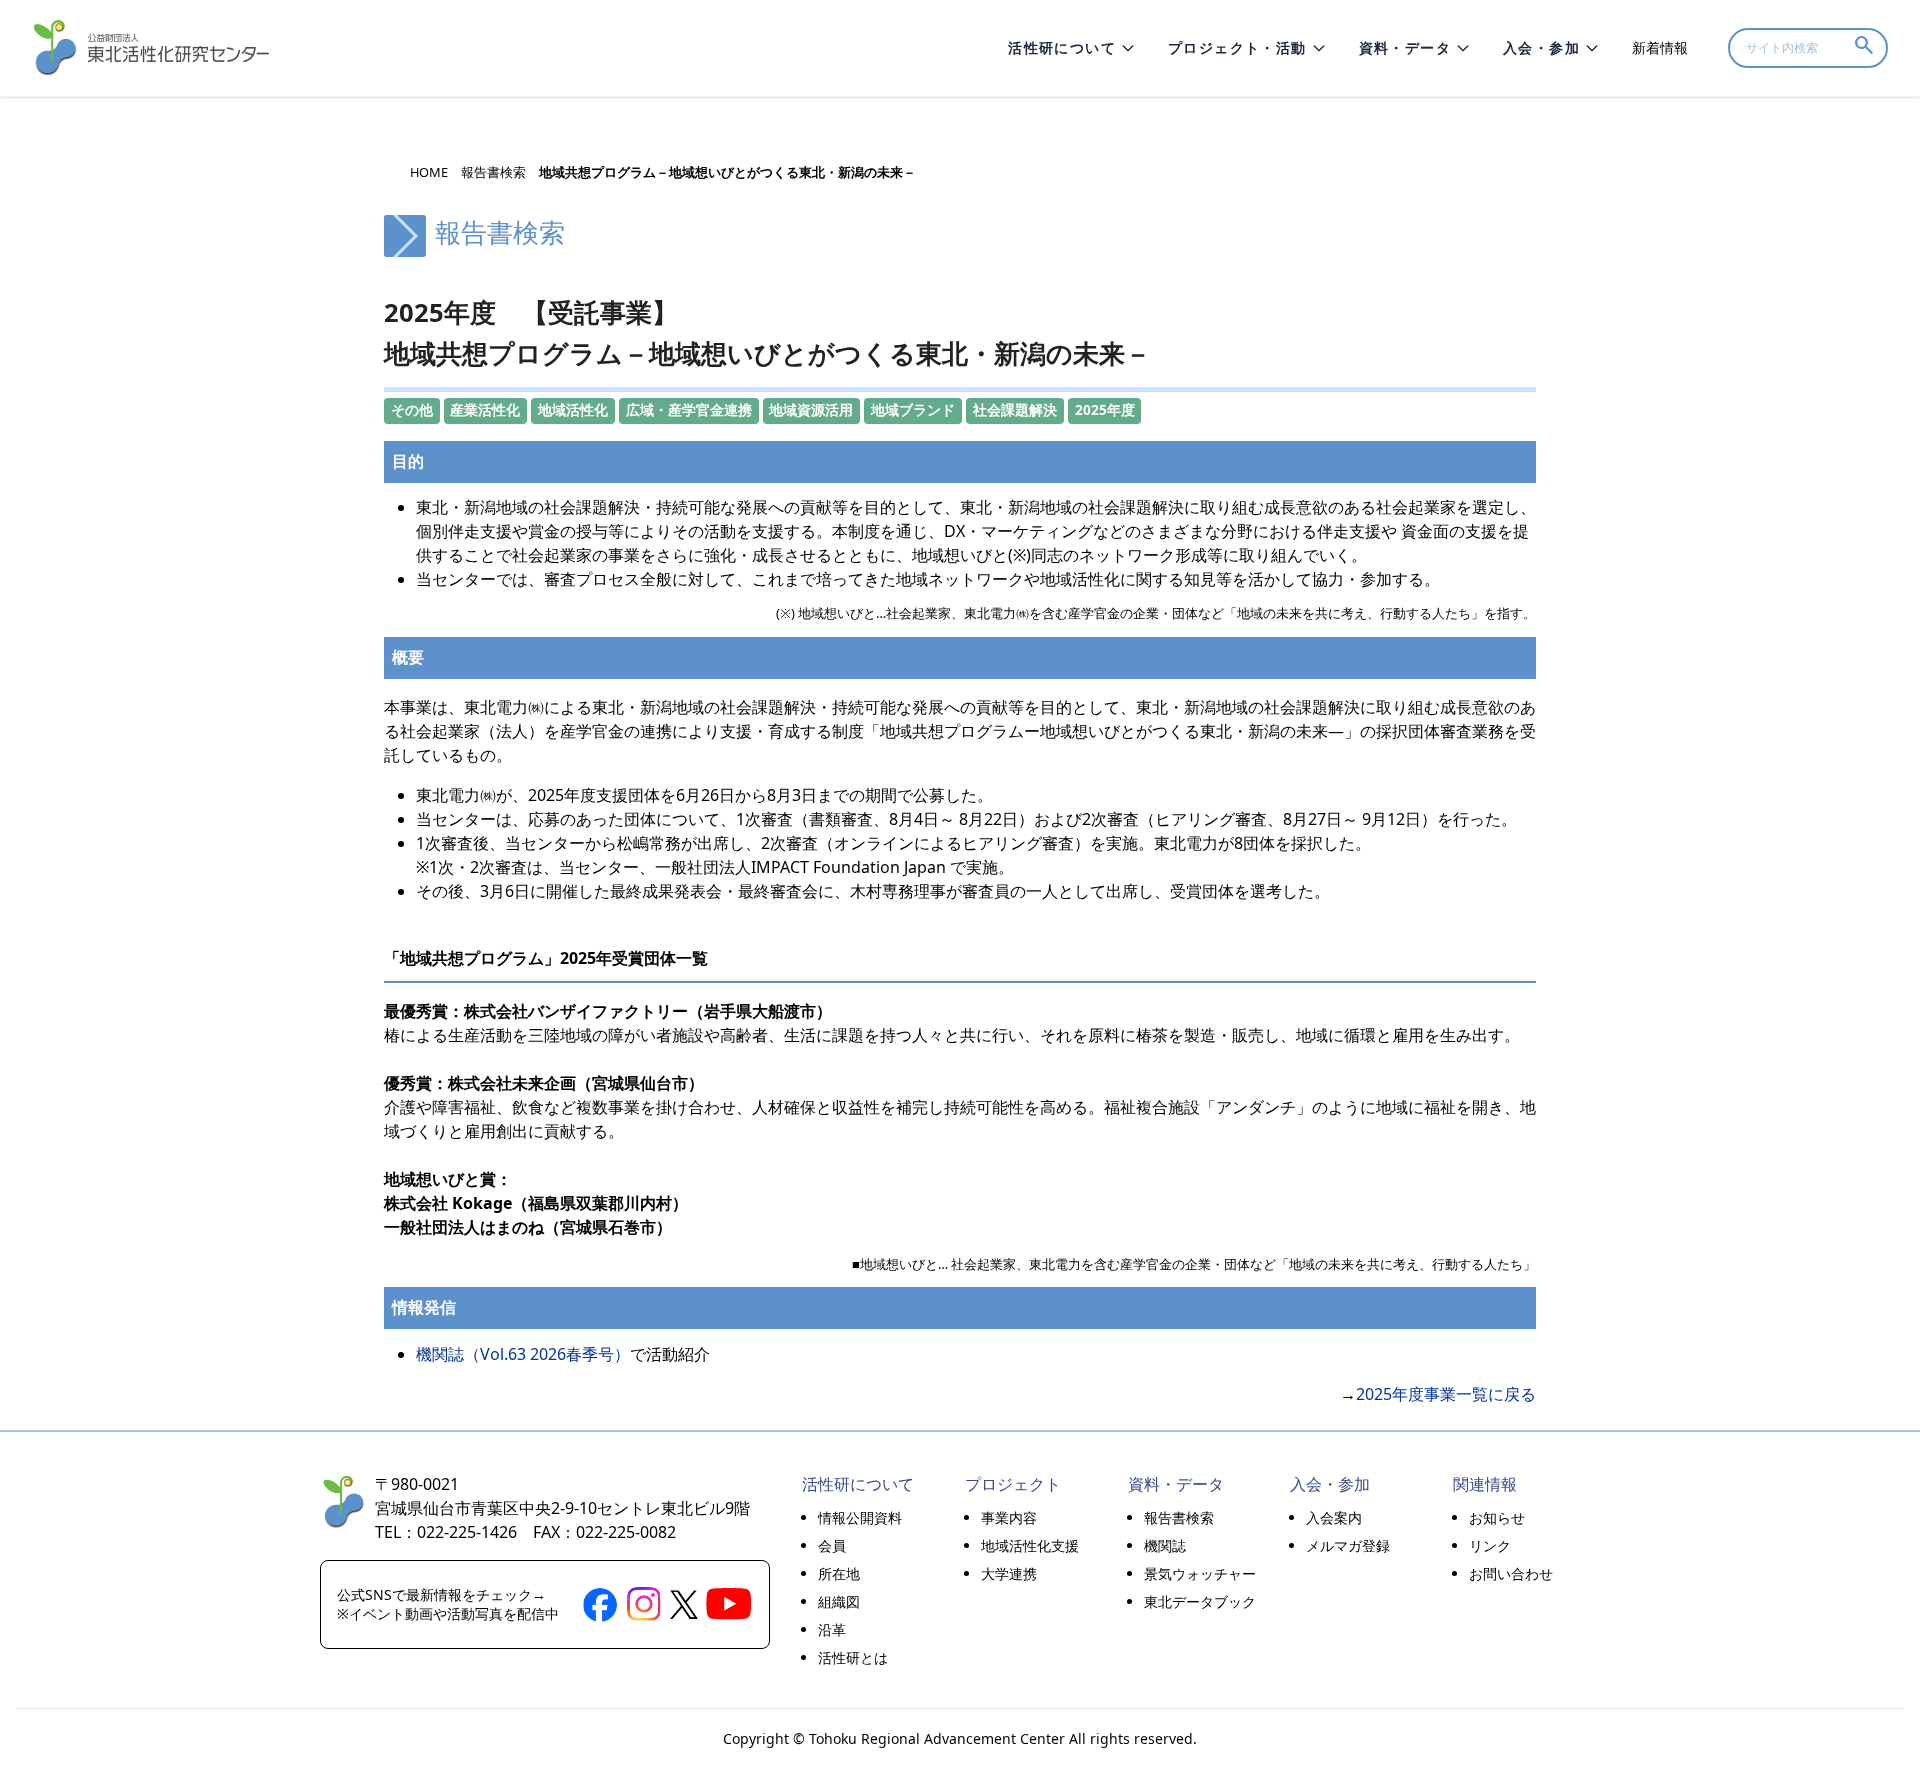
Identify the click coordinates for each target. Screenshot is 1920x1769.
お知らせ (1497, 1517)
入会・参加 (1541, 47)
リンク (1490, 1545)
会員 (832, 1545)
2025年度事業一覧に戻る (1446, 1394)
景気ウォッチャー (1200, 1573)
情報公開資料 (860, 1517)
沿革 (832, 1629)
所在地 (839, 1573)
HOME (429, 172)
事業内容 (1009, 1517)
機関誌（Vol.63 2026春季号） (523, 1354)
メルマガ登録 (1348, 1545)
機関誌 (1165, 1545)
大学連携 (1009, 1573)
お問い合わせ (1511, 1573)
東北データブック (1200, 1601)
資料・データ (1405, 47)
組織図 (839, 1601)
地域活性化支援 (1030, 1545)
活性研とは (853, 1657)
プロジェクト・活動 (1237, 47)
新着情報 (1660, 47)
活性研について (1062, 47)
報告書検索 (493, 172)
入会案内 (1334, 1517)
